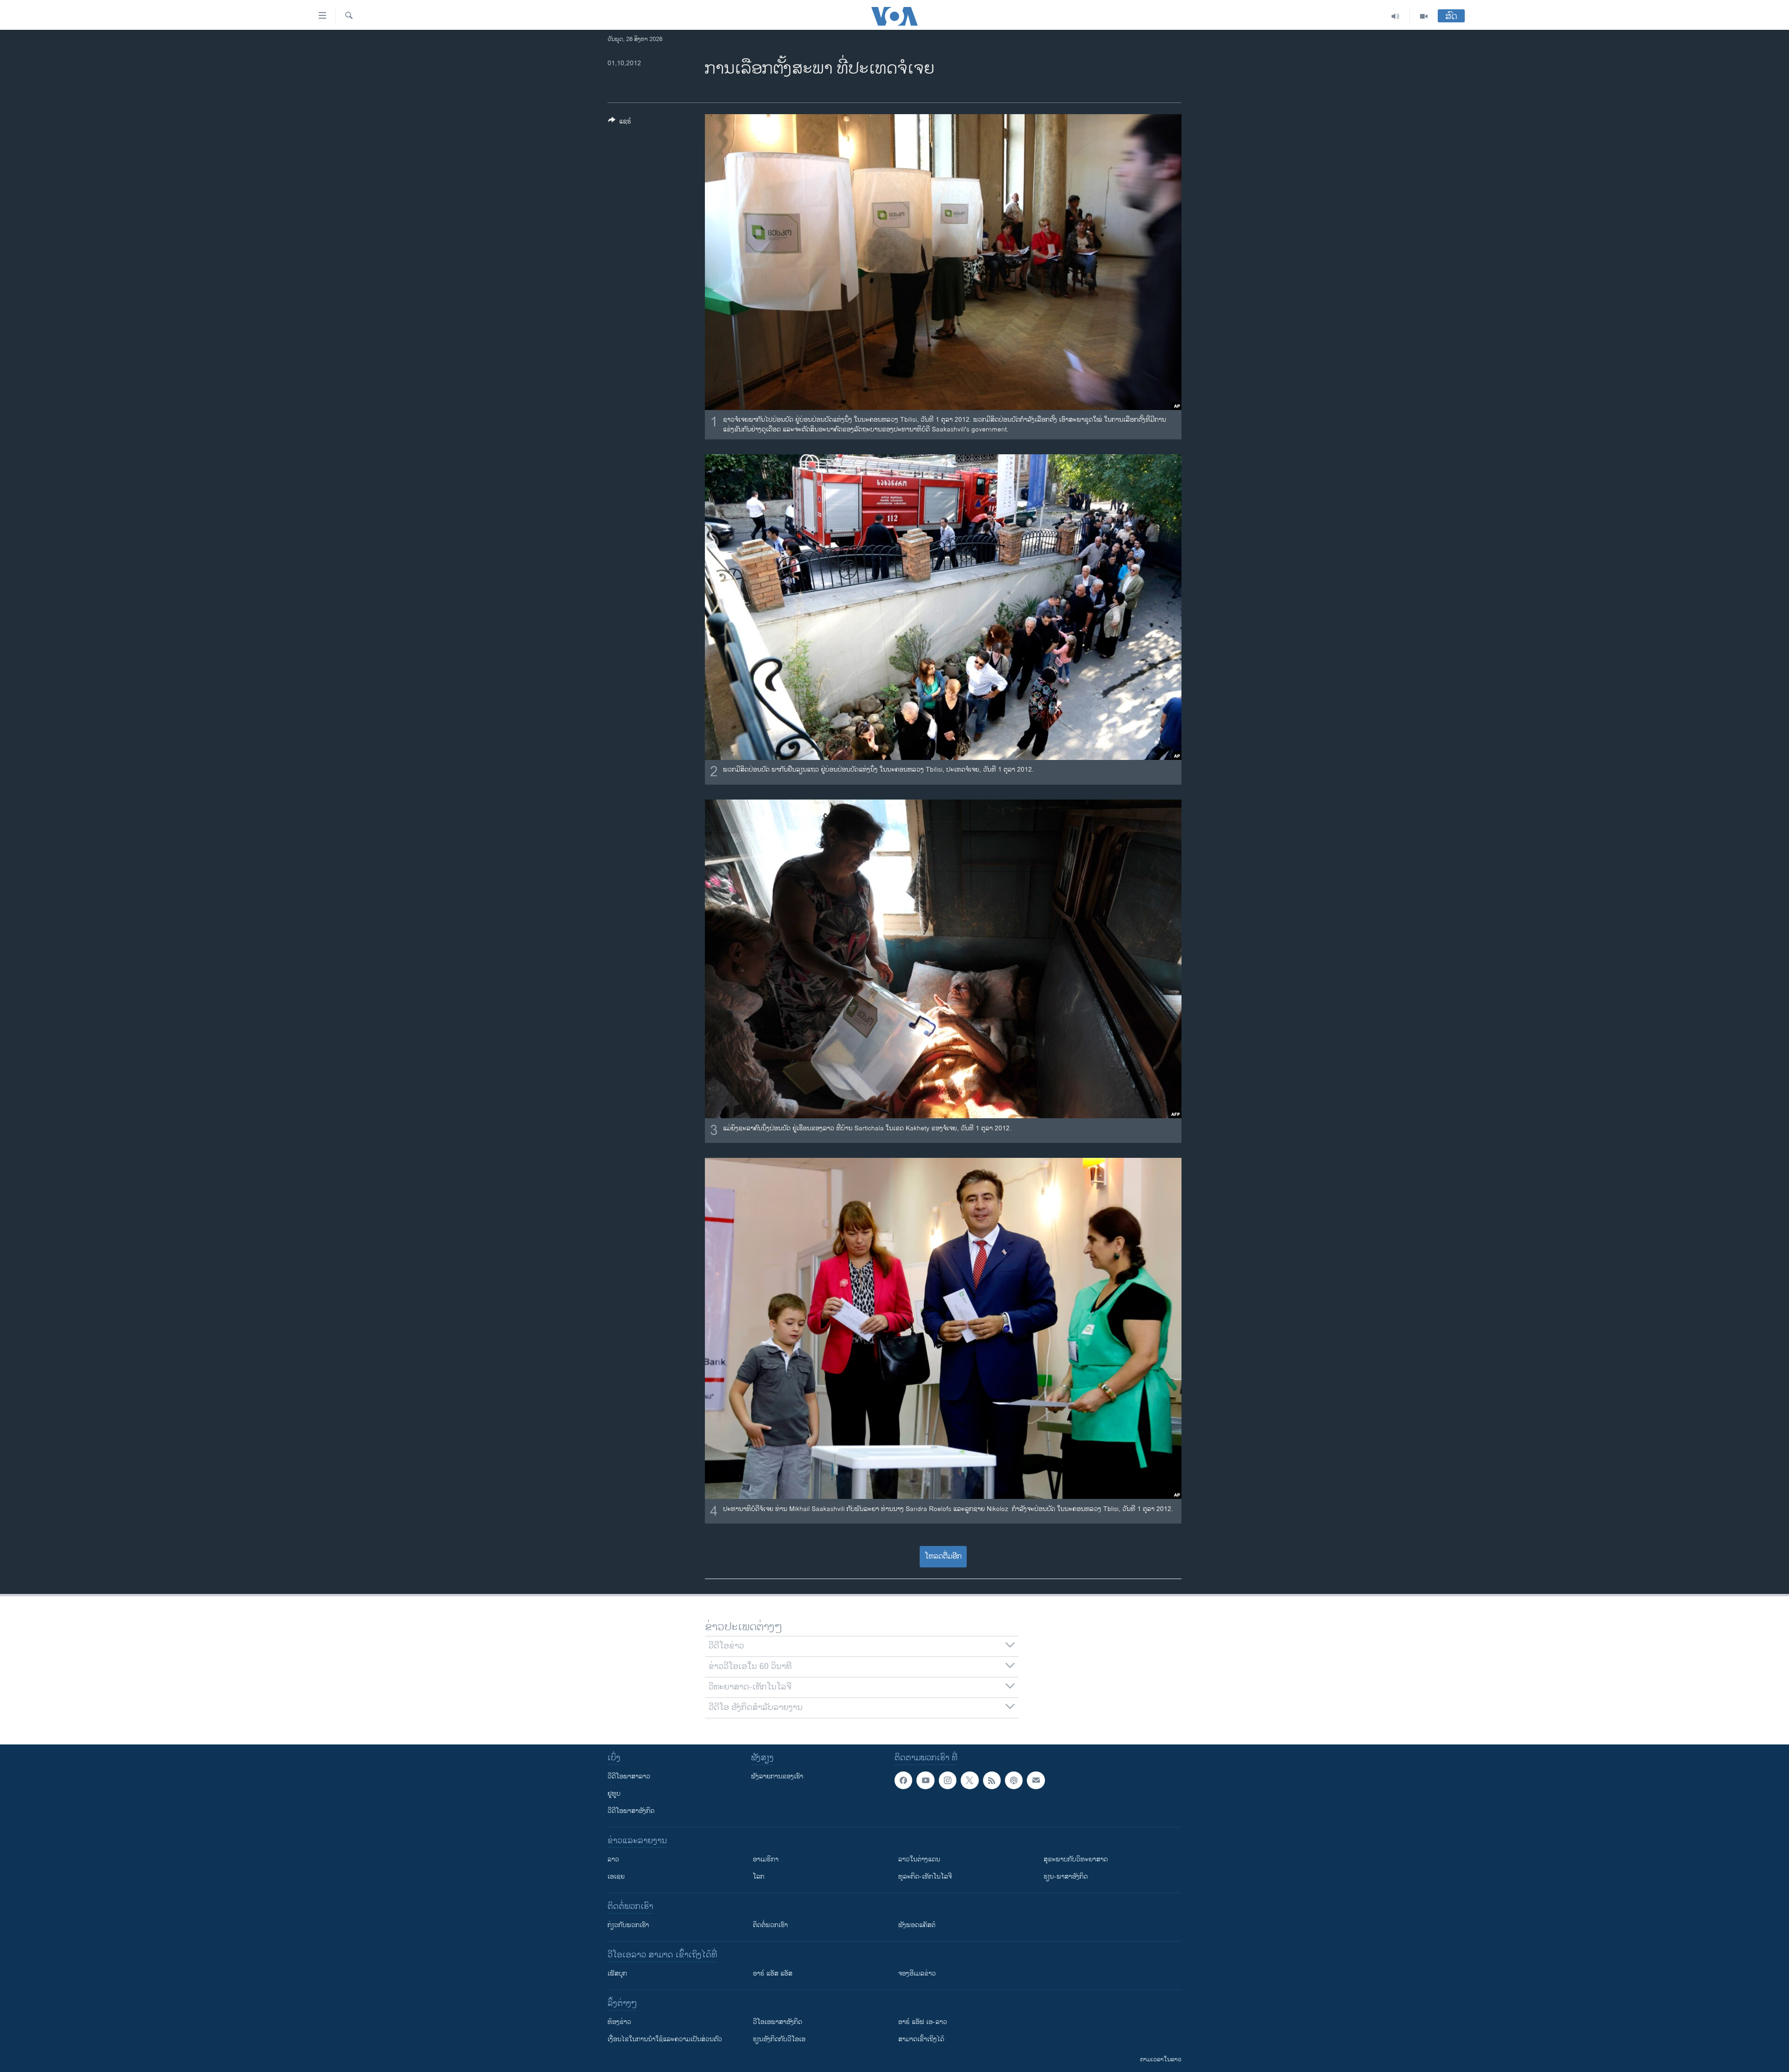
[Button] (620, 123)
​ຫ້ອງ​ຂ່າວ (619, 2022)
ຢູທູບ (614, 1794)
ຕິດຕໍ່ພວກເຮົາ (770, 1925)
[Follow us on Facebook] (903, 1780)
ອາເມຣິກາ (766, 1859)
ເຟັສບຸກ (617, 1973)
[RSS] (992, 1780)
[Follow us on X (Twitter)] (970, 1780)
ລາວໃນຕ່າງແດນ (919, 1859)
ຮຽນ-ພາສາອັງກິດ (1066, 1877)
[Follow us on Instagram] (948, 1780)
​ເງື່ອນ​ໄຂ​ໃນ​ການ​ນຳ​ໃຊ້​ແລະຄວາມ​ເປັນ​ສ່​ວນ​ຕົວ (665, 2039)
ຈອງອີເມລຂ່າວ (917, 1973)
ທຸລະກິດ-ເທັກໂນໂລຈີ (925, 1877)
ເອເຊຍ (616, 1877)
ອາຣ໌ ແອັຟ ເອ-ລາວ (923, 2022)
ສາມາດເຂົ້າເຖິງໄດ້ (921, 2039)
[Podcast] (1014, 1780)
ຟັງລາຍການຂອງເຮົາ (777, 1776)
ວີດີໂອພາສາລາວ (629, 1776)
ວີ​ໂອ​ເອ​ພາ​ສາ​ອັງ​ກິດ (778, 2022)
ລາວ (613, 1859)
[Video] (1424, 16)
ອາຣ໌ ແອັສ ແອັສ (773, 1973)
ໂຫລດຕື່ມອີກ (943, 1556)
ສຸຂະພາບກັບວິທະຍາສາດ (1076, 1859)
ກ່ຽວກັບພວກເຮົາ (628, 1925)
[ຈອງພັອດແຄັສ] (1036, 1780)
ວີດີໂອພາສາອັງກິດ (631, 1811)
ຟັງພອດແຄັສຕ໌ (917, 1925)
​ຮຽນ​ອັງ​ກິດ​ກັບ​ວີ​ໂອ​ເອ (779, 2039)
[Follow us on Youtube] (925, 1780)
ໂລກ (759, 1877)
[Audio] (1396, 16)
